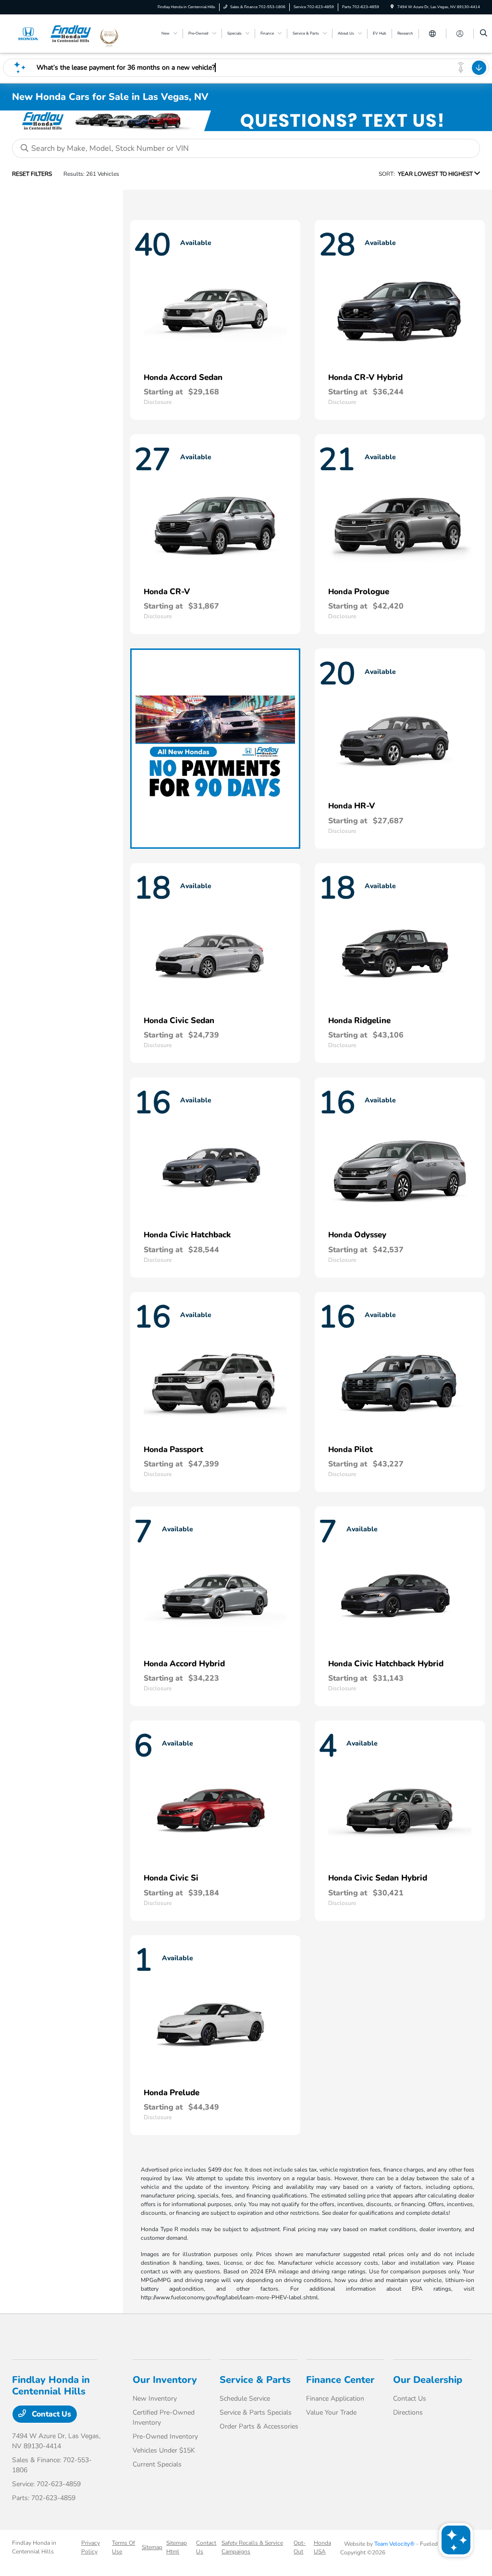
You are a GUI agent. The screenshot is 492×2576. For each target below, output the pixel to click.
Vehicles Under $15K (164, 2450)
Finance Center (340, 2380)
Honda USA (322, 2547)
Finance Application (335, 2399)
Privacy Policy (91, 2547)
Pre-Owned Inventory (165, 2436)
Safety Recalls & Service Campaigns (252, 2547)
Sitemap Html (177, 2547)
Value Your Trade (331, 2412)
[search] (484, 34)
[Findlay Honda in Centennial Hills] (55, 33)
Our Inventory (165, 2380)
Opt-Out (300, 2547)
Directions (408, 2412)
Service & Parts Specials (256, 2412)
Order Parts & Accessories (259, 2426)
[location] (392, 7)
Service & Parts (255, 2380)
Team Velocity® (394, 2544)
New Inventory (155, 2399)
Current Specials (157, 2464)
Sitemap (152, 2547)
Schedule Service (245, 2399)
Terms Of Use (123, 2547)
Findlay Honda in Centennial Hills (34, 2547)
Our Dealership (428, 2380)
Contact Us (50, 2414)
